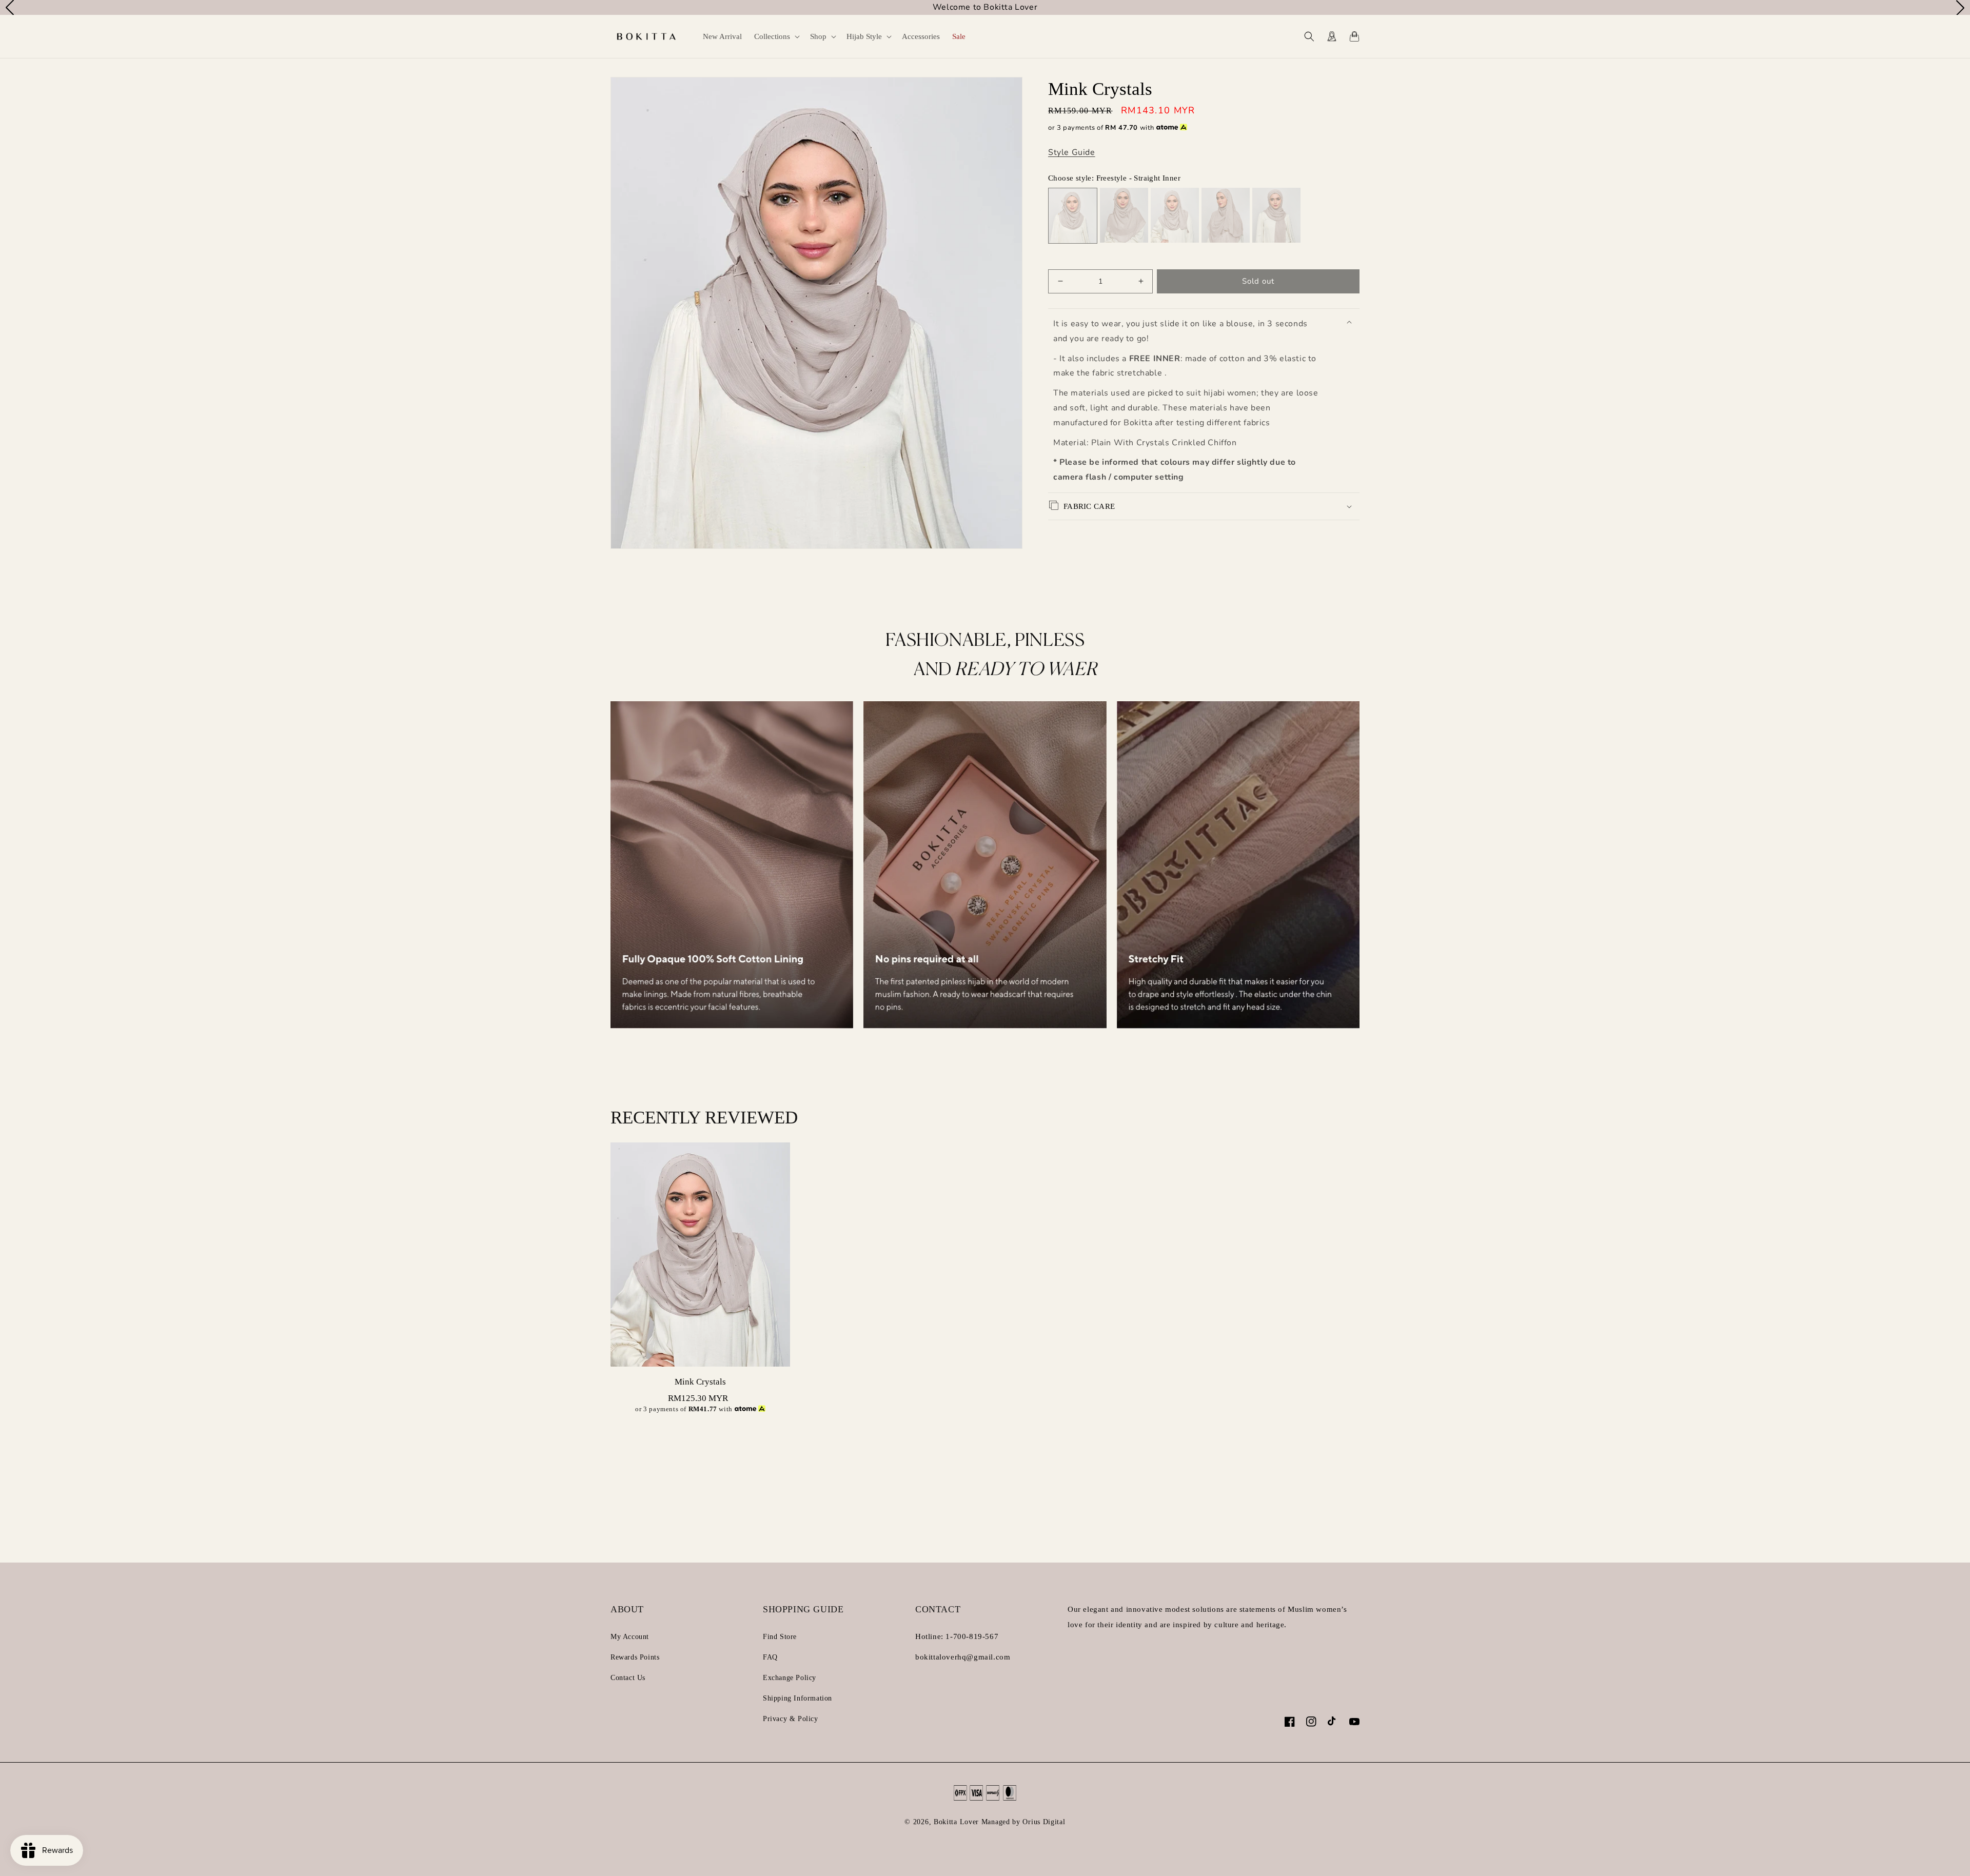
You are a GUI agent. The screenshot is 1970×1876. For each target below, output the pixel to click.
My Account (630, 1637)
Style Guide (1072, 152)
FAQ (770, 1657)
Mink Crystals (700, 1382)
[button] (776, 36)
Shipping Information (797, 1698)
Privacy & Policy (791, 1719)
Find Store (780, 1637)
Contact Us (628, 1678)
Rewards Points (635, 1657)
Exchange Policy (790, 1678)
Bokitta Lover (956, 1822)
